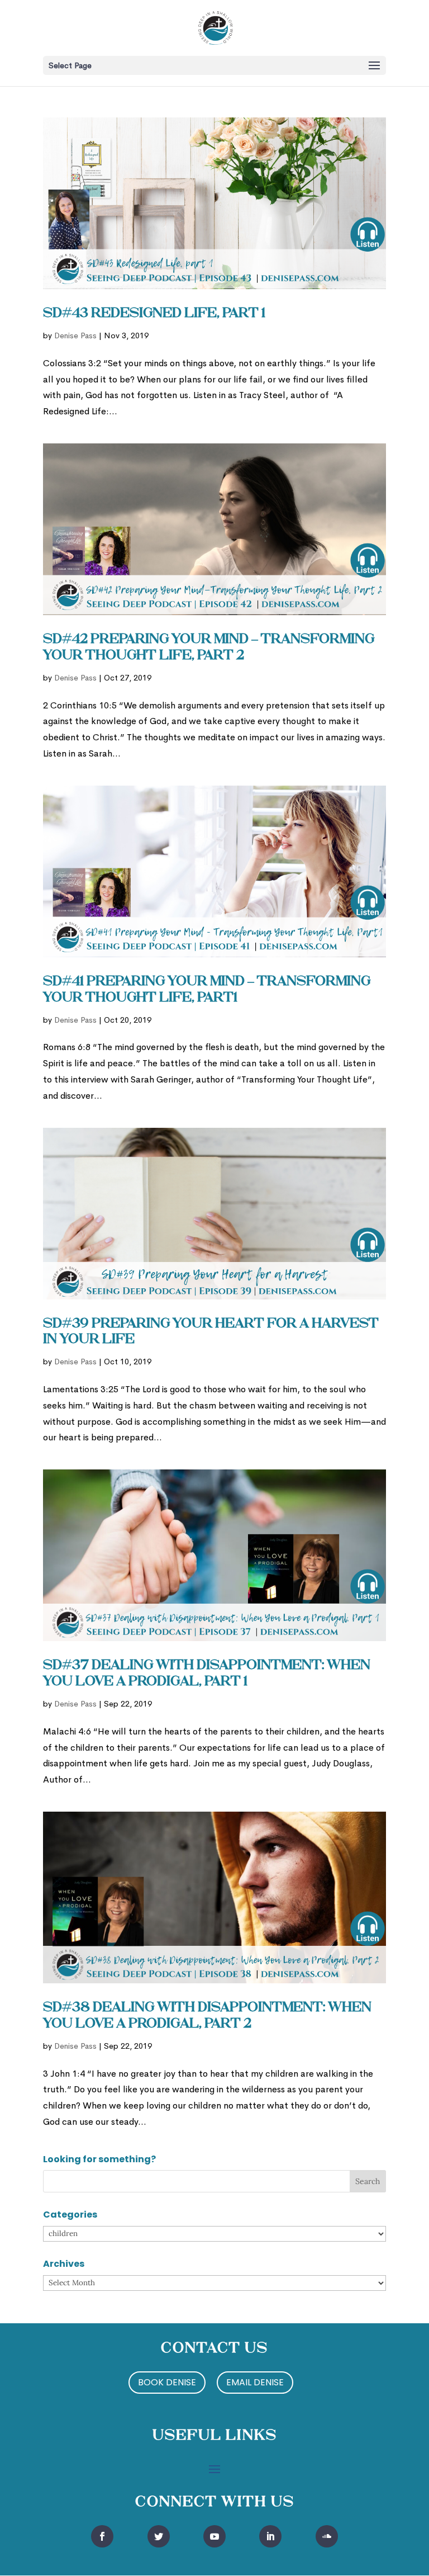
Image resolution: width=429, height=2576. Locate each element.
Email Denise (255, 2382)
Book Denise (167, 2382)
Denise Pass (75, 335)
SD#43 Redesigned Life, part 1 (154, 314)
